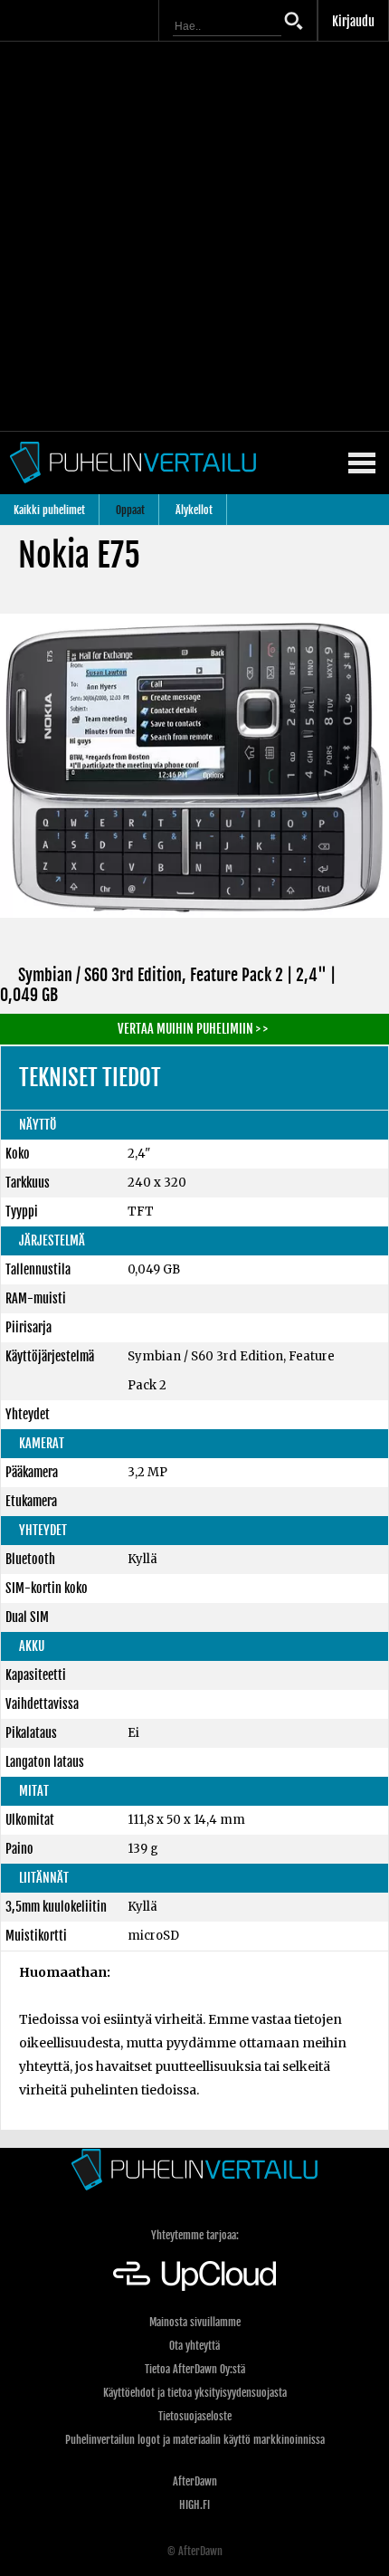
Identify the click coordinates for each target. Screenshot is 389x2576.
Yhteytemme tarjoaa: (195, 2235)
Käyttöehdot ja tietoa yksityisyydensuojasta (195, 2393)
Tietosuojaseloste (195, 2416)
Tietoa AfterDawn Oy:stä (195, 2369)
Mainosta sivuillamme (195, 2322)
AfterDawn (195, 2481)
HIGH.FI (194, 2505)
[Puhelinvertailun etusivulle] (194, 2169)
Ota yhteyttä (194, 2346)
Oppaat (130, 510)
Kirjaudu (353, 21)
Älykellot (194, 510)
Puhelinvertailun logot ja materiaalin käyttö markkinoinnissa (195, 2440)
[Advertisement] (194, 236)
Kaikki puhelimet (49, 510)
